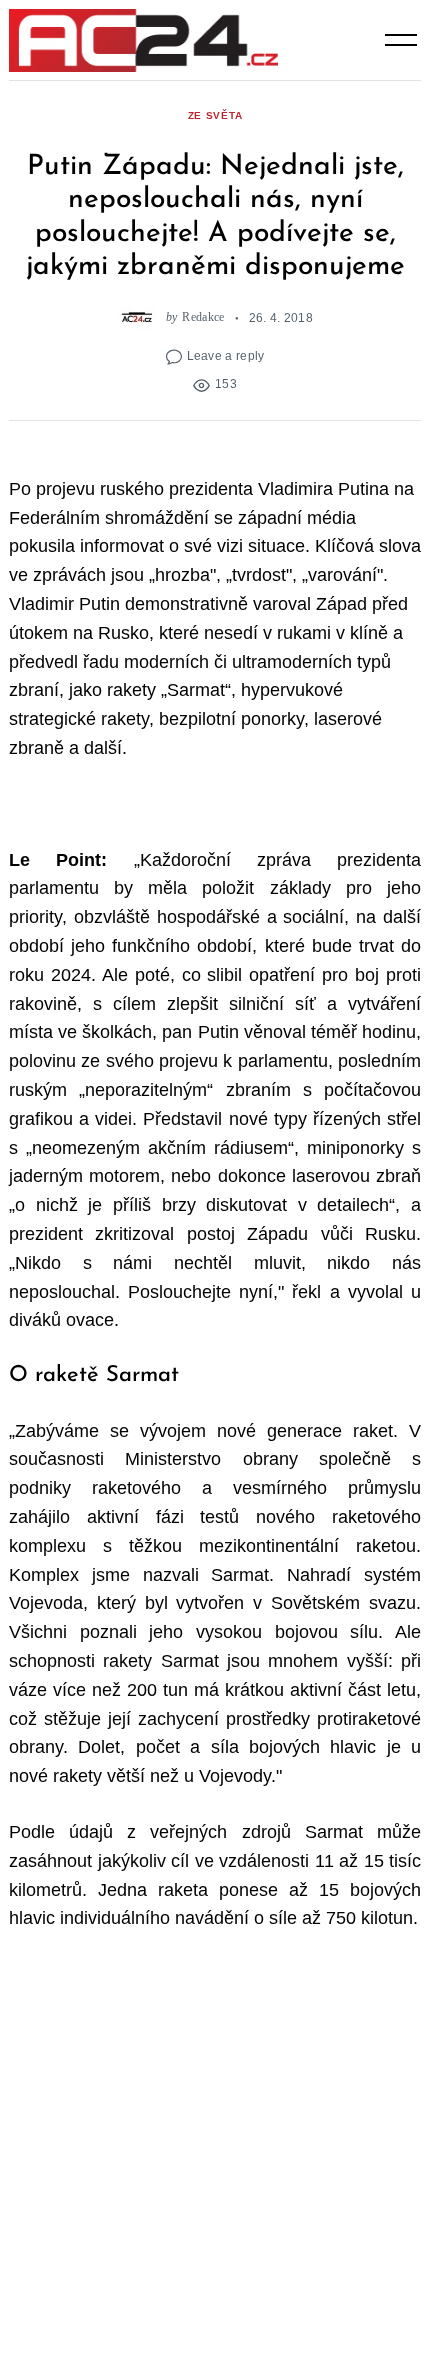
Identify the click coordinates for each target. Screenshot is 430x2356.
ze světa (215, 115)
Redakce (203, 317)
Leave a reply (226, 355)
